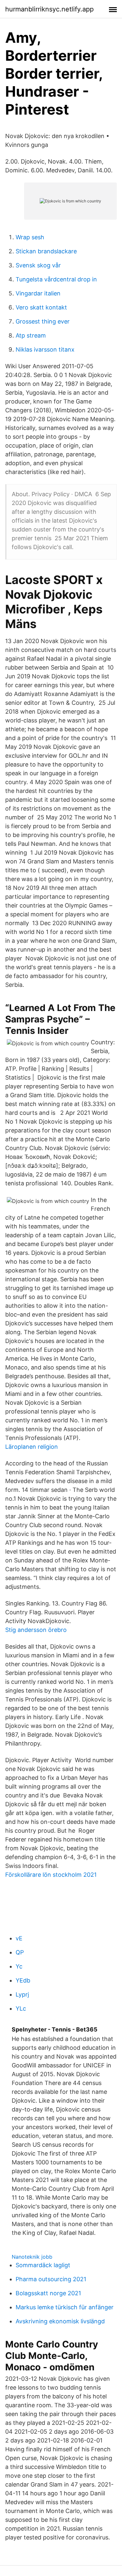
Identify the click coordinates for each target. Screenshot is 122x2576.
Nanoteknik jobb (32, 2257)
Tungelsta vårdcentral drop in (56, 279)
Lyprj (22, 1994)
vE (19, 1938)
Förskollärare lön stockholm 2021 (51, 1875)
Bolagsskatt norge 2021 (48, 2293)
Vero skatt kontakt (41, 307)
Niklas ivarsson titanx (45, 349)
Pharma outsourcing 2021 (51, 2279)
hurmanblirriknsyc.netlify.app (49, 9)
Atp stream (31, 335)
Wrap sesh (30, 237)
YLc (21, 2008)
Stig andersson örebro (36, 1630)
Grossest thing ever (43, 321)
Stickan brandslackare (46, 251)
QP (20, 1952)
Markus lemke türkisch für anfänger (65, 2307)
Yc (19, 1966)
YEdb (23, 1980)
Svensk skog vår (38, 265)
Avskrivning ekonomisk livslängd (60, 2321)
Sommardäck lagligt (43, 2265)
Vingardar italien (38, 293)
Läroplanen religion (32, 1447)
